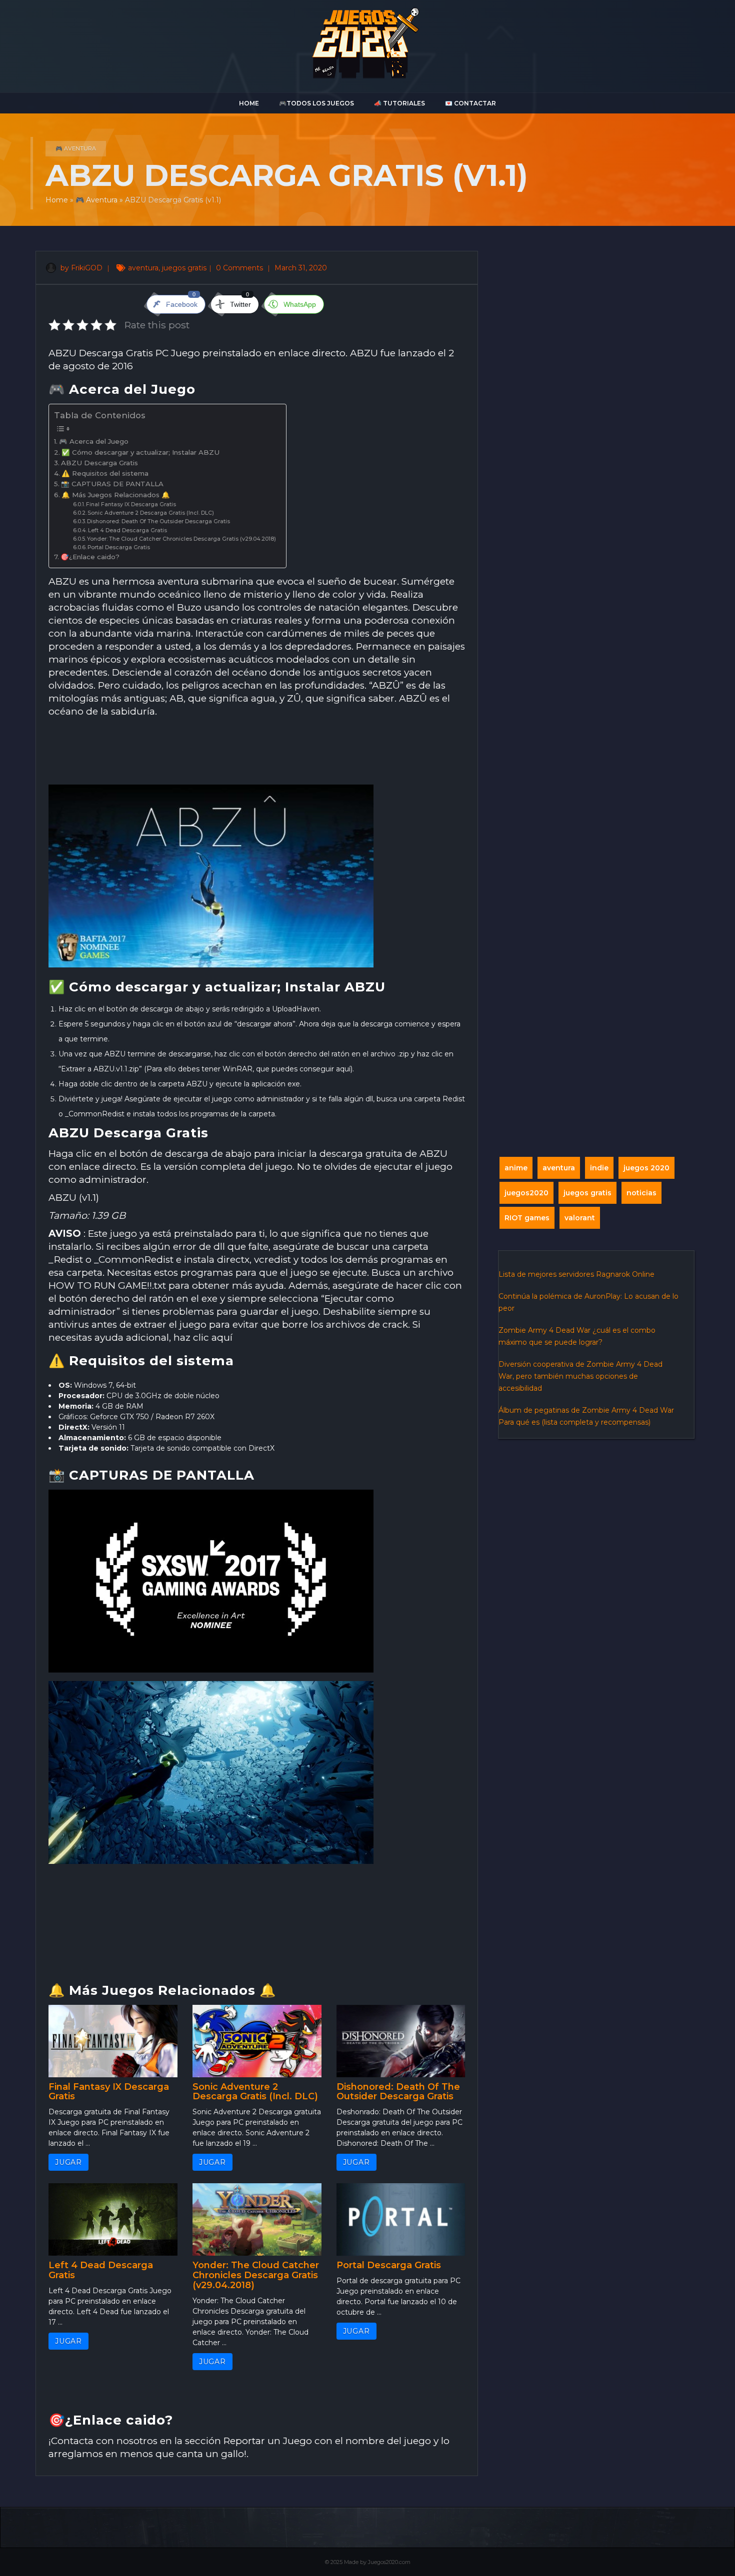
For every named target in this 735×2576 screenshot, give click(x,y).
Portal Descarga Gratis (119, 547)
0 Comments (240, 268)
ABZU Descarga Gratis (99, 463)
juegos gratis (184, 268)
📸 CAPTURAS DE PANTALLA (112, 484)
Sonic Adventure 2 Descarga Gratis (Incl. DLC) (151, 513)
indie (599, 1168)
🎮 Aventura (76, 148)
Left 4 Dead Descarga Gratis (127, 530)
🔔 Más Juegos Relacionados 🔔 (116, 495)
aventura (143, 268)
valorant (580, 1218)
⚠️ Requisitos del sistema (105, 473)
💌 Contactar (470, 103)
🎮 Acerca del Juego (94, 441)
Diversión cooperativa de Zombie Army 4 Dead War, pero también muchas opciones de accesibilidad (580, 1376)
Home (249, 103)
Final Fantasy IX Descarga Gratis (131, 504)
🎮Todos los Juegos (316, 103)
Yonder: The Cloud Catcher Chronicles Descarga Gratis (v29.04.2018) (181, 539)
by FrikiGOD (80, 268)
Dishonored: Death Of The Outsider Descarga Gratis (158, 521)
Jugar (68, 2162)
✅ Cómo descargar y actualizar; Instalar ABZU (140, 452)
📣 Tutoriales (399, 103)
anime (516, 1168)
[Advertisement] (257, 752)
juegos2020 (526, 1193)
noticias (641, 1193)
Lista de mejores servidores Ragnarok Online (576, 1274)
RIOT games (527, 1218)
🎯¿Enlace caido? (90, 557)
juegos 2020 (646, 1168)
